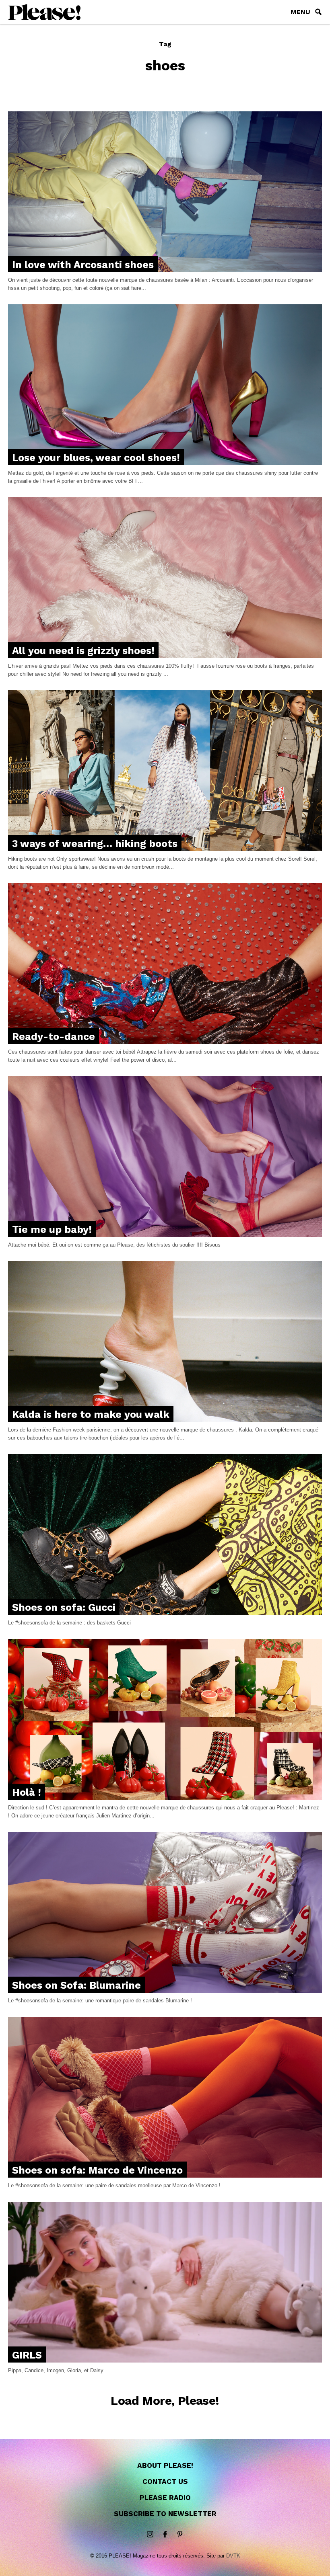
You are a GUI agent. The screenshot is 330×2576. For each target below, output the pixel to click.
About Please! (165, 2465)
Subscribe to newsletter (165, 2514)
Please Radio (165, 2498)
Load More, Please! (165, 2401)
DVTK (233, 2556)
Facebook (165, 2535)
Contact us (165, 2482)
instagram (150, 2535)
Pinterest (180, 2535)
